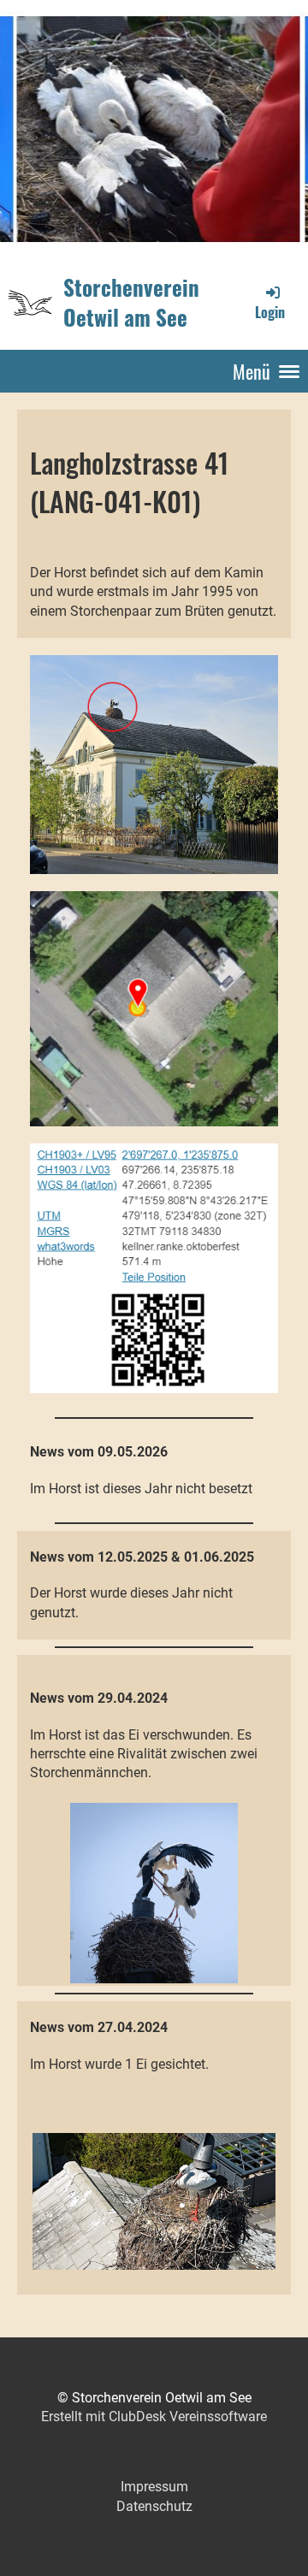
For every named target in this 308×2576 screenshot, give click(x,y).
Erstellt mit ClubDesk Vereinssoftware (154, 2416)
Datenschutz (154, 2506)
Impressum (154, 2487)
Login (270, 312)
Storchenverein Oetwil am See (131, 302)
